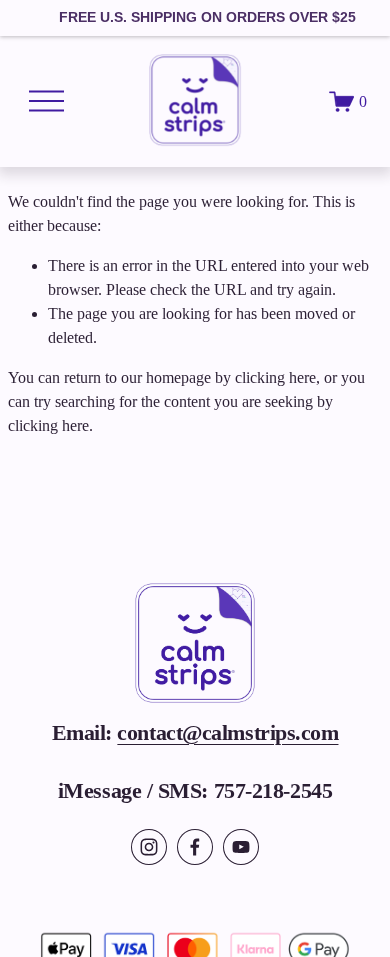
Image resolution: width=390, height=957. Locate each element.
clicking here (275, 377)
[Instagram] (149, 847)
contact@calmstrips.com (227, 732)
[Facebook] (195, 847)
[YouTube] (241, 847)
